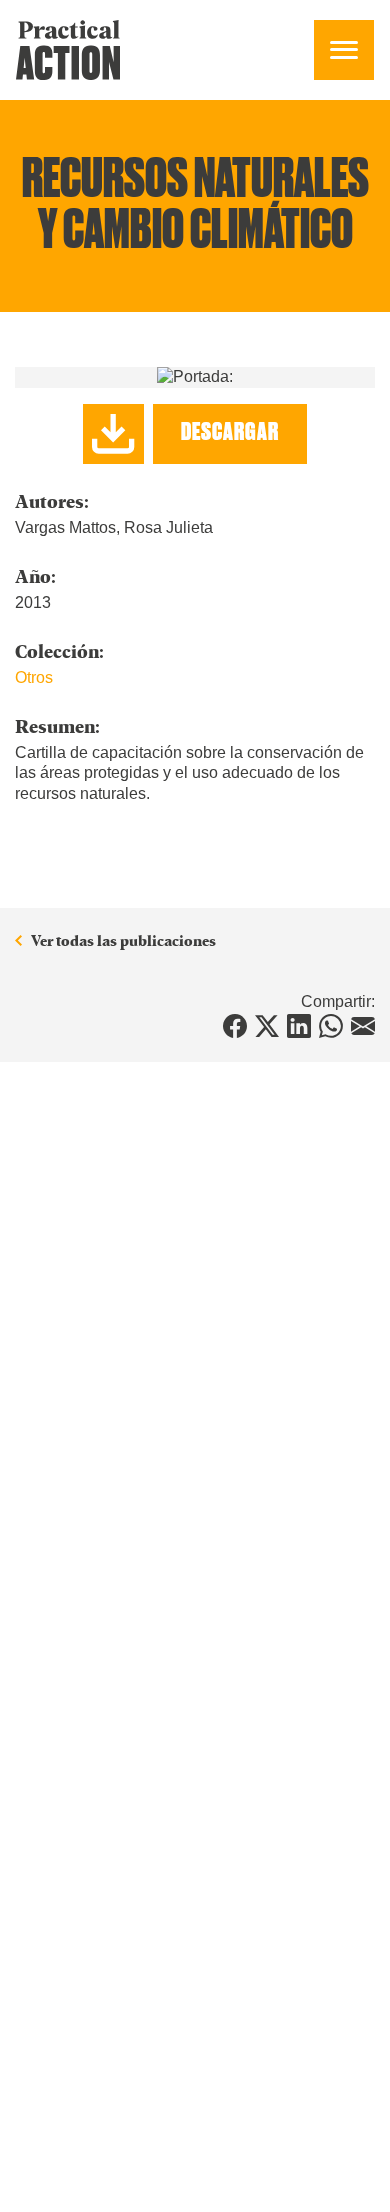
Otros (34, 677)
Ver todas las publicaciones (123, 941)
